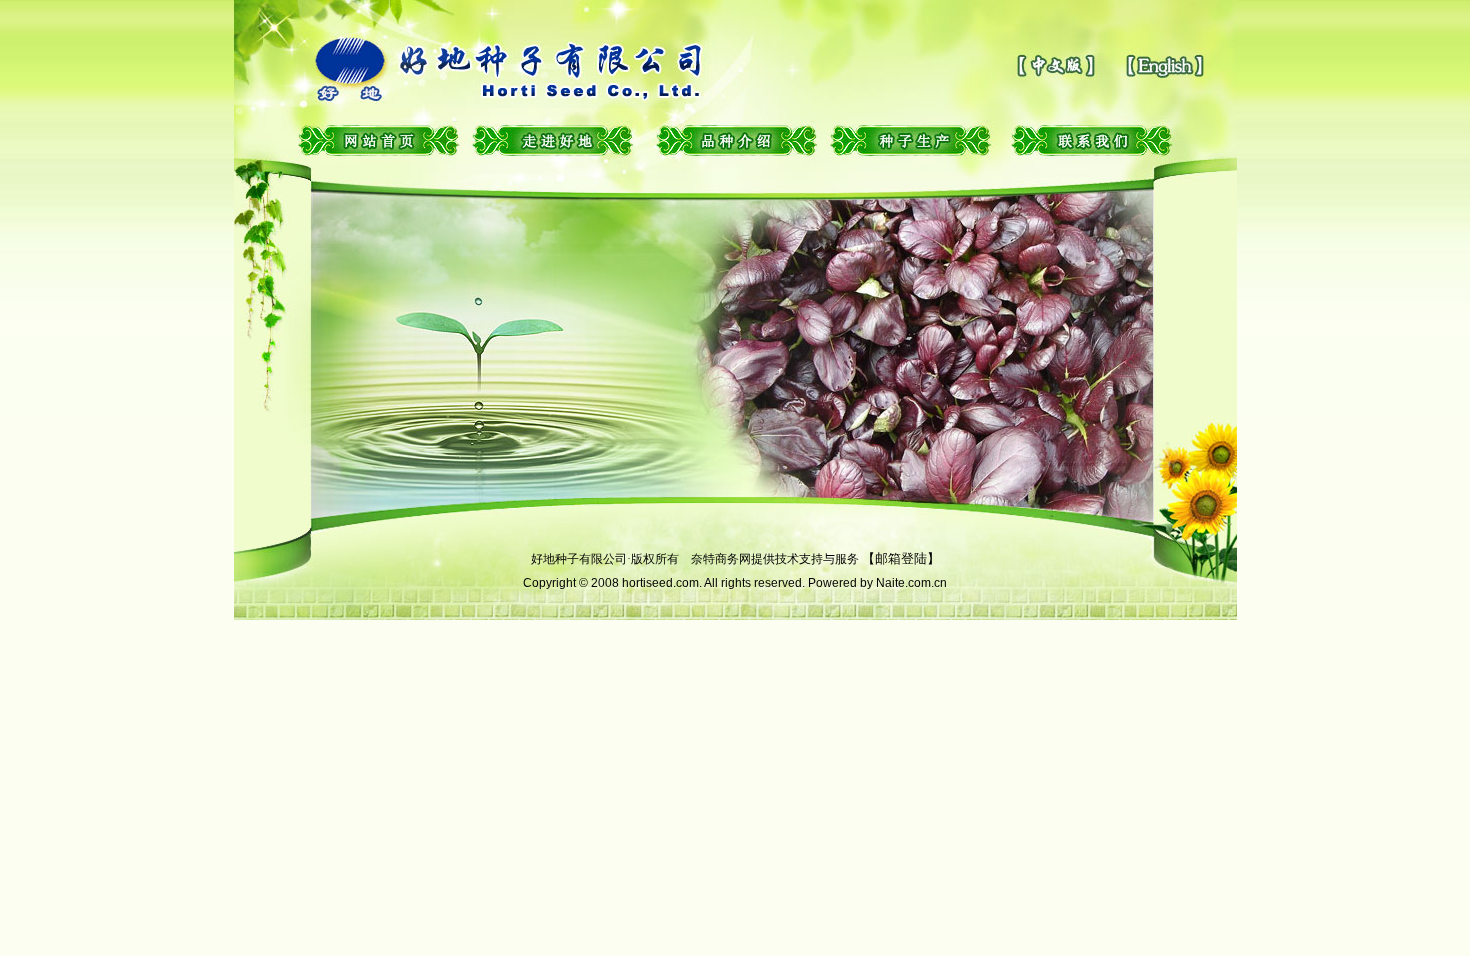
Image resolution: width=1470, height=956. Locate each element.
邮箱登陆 (901, 558)
